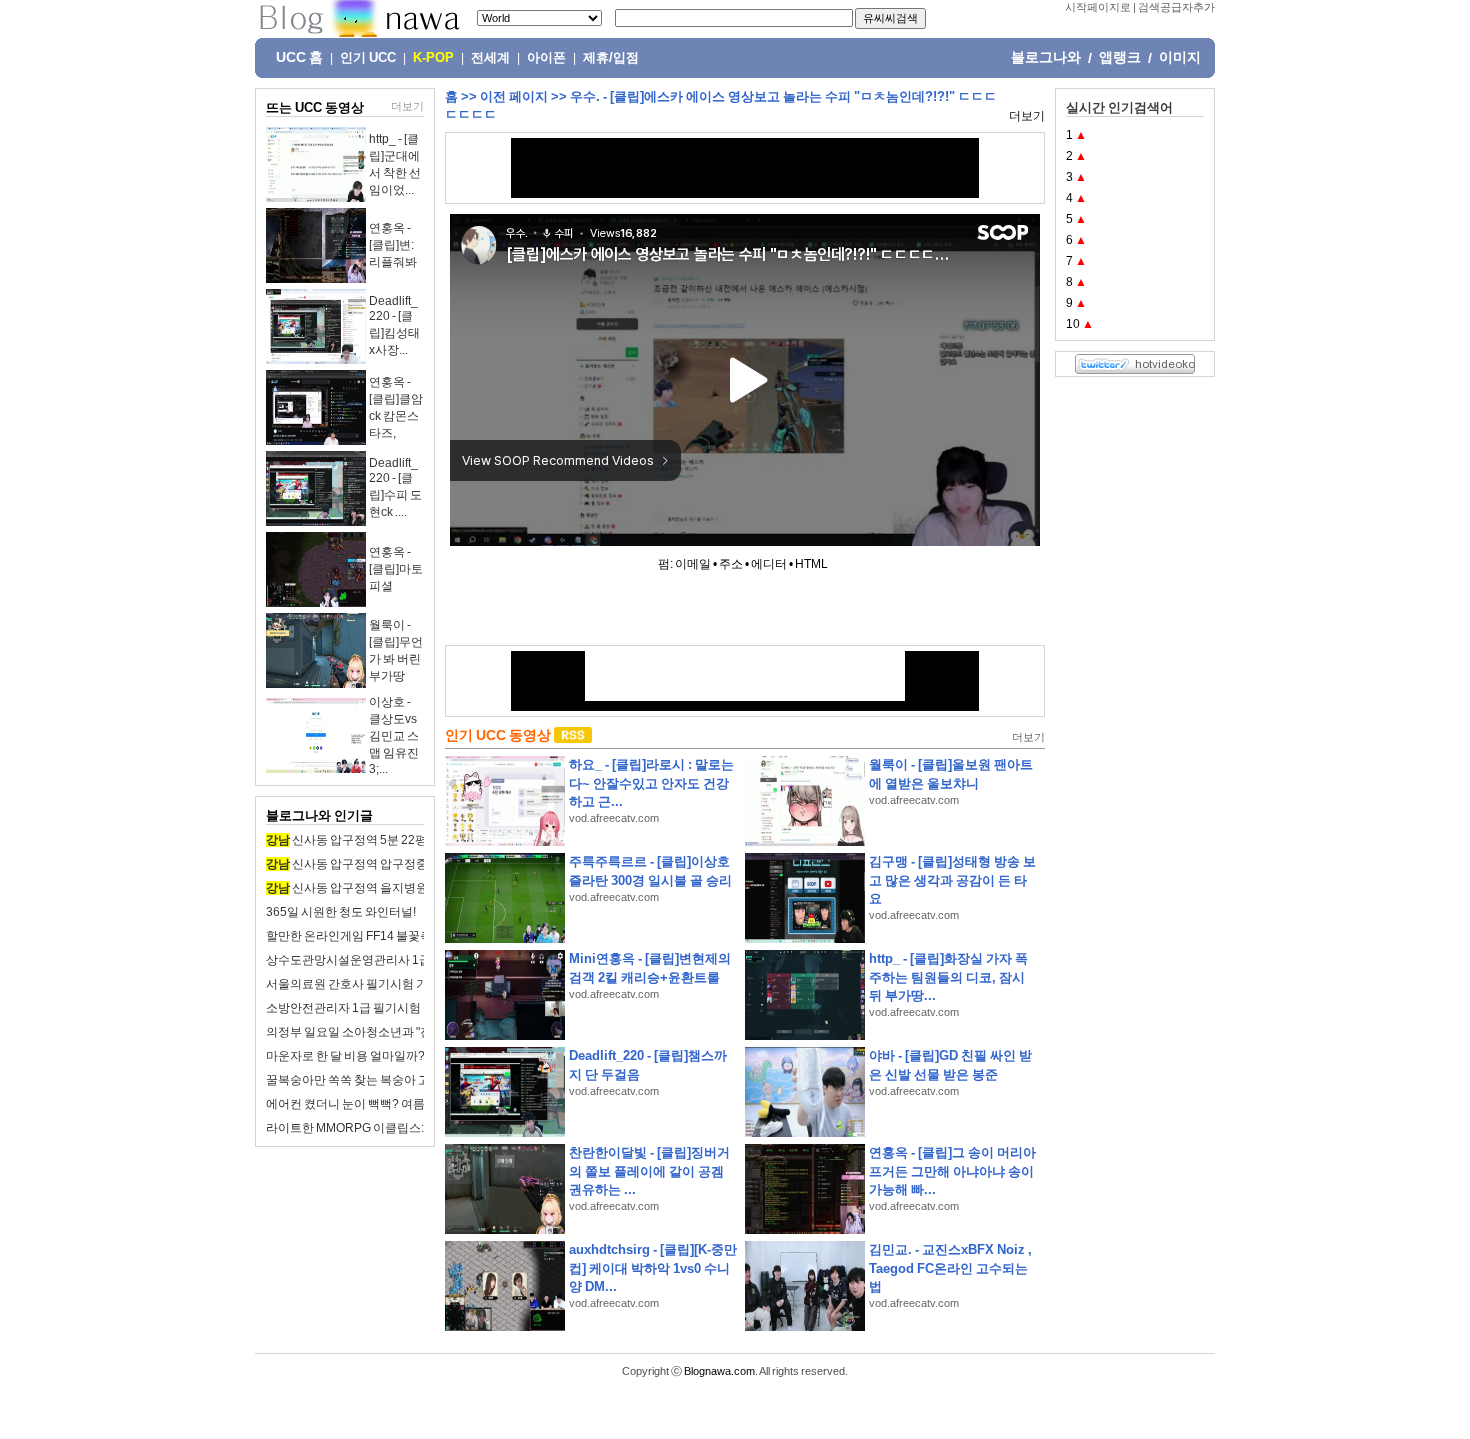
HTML (811, 564)
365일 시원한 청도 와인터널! (341, 912)
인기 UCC (368, 58)
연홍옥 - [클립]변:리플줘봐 (393, 245)
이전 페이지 (514, 96)
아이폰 (546, 58)
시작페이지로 (1098, 7)
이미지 (1180, 57)
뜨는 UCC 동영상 (315, 107)
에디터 (769, 564)
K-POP (433, 58)
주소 (731, 564)
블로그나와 (1046, 57)
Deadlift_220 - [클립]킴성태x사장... (394, 325)
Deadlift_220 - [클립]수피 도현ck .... (395, 487)
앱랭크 (1120, 57)
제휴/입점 (611, 58)
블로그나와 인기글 (319, 815)
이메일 (693, 564)
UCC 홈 (299, 57)
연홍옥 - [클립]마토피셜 (396, 569)
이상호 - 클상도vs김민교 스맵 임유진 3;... (394, 735)
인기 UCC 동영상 (498, 735)
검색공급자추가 (1176, 7)
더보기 (407, 106)
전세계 (490, 58)
